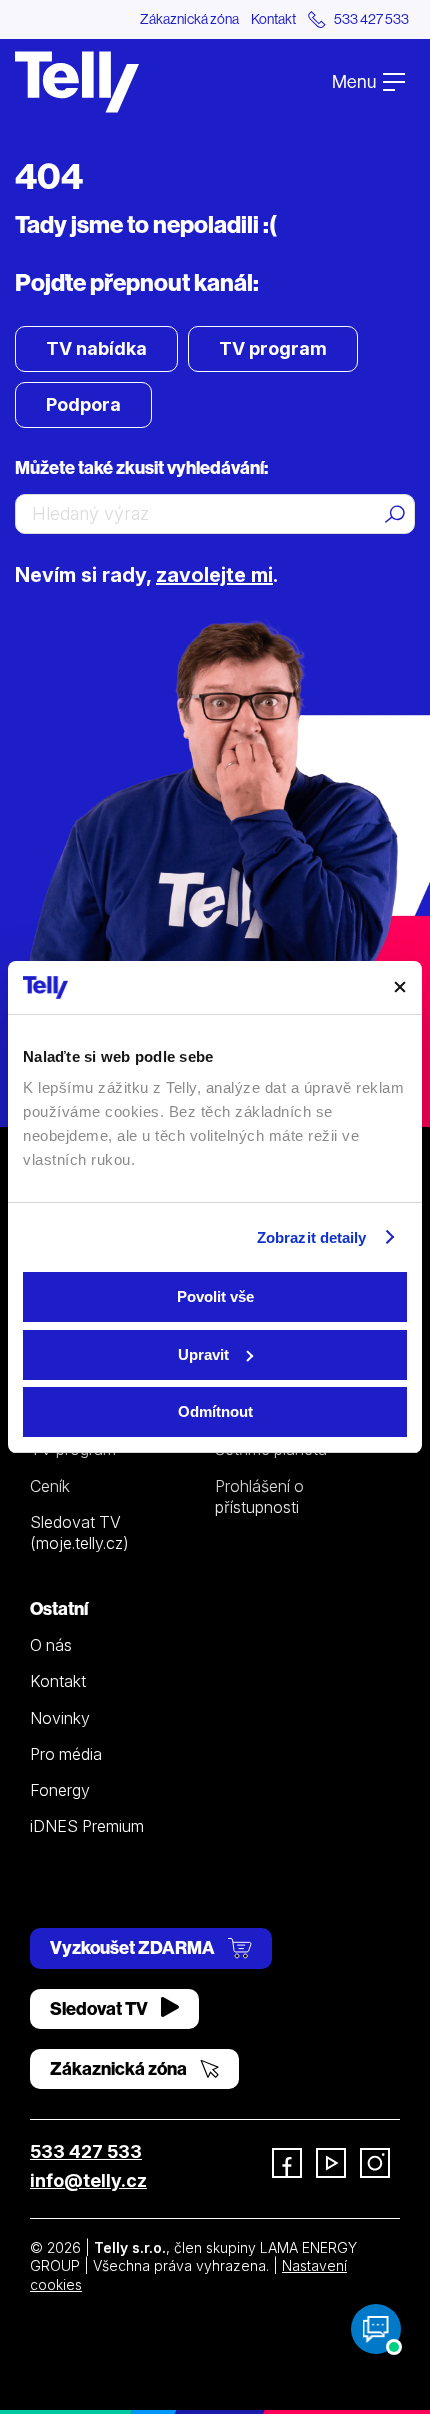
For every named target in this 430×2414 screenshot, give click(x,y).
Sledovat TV (100, 2008)
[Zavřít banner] (400, 987)
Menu (355, 81)
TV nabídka (96, 348)
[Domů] (77, 82)
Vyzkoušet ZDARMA (134, 1947)
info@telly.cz (88, 2180)
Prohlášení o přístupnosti (259, 1496)
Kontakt (273, 19)
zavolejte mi (214, 575)
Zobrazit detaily (312, 1237)
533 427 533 (86, 2151)
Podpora (83, 404)
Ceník (50, 1486)
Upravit (203, 1354)
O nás (51, 1645)
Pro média (66, 1754)
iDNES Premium (87, 1826)
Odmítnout (215, 1411)
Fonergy (60, 1790)
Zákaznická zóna (189, 19)
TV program (273, 348)
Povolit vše (215, 1296)
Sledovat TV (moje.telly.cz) (79, 1532)
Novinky (60, 1718)
